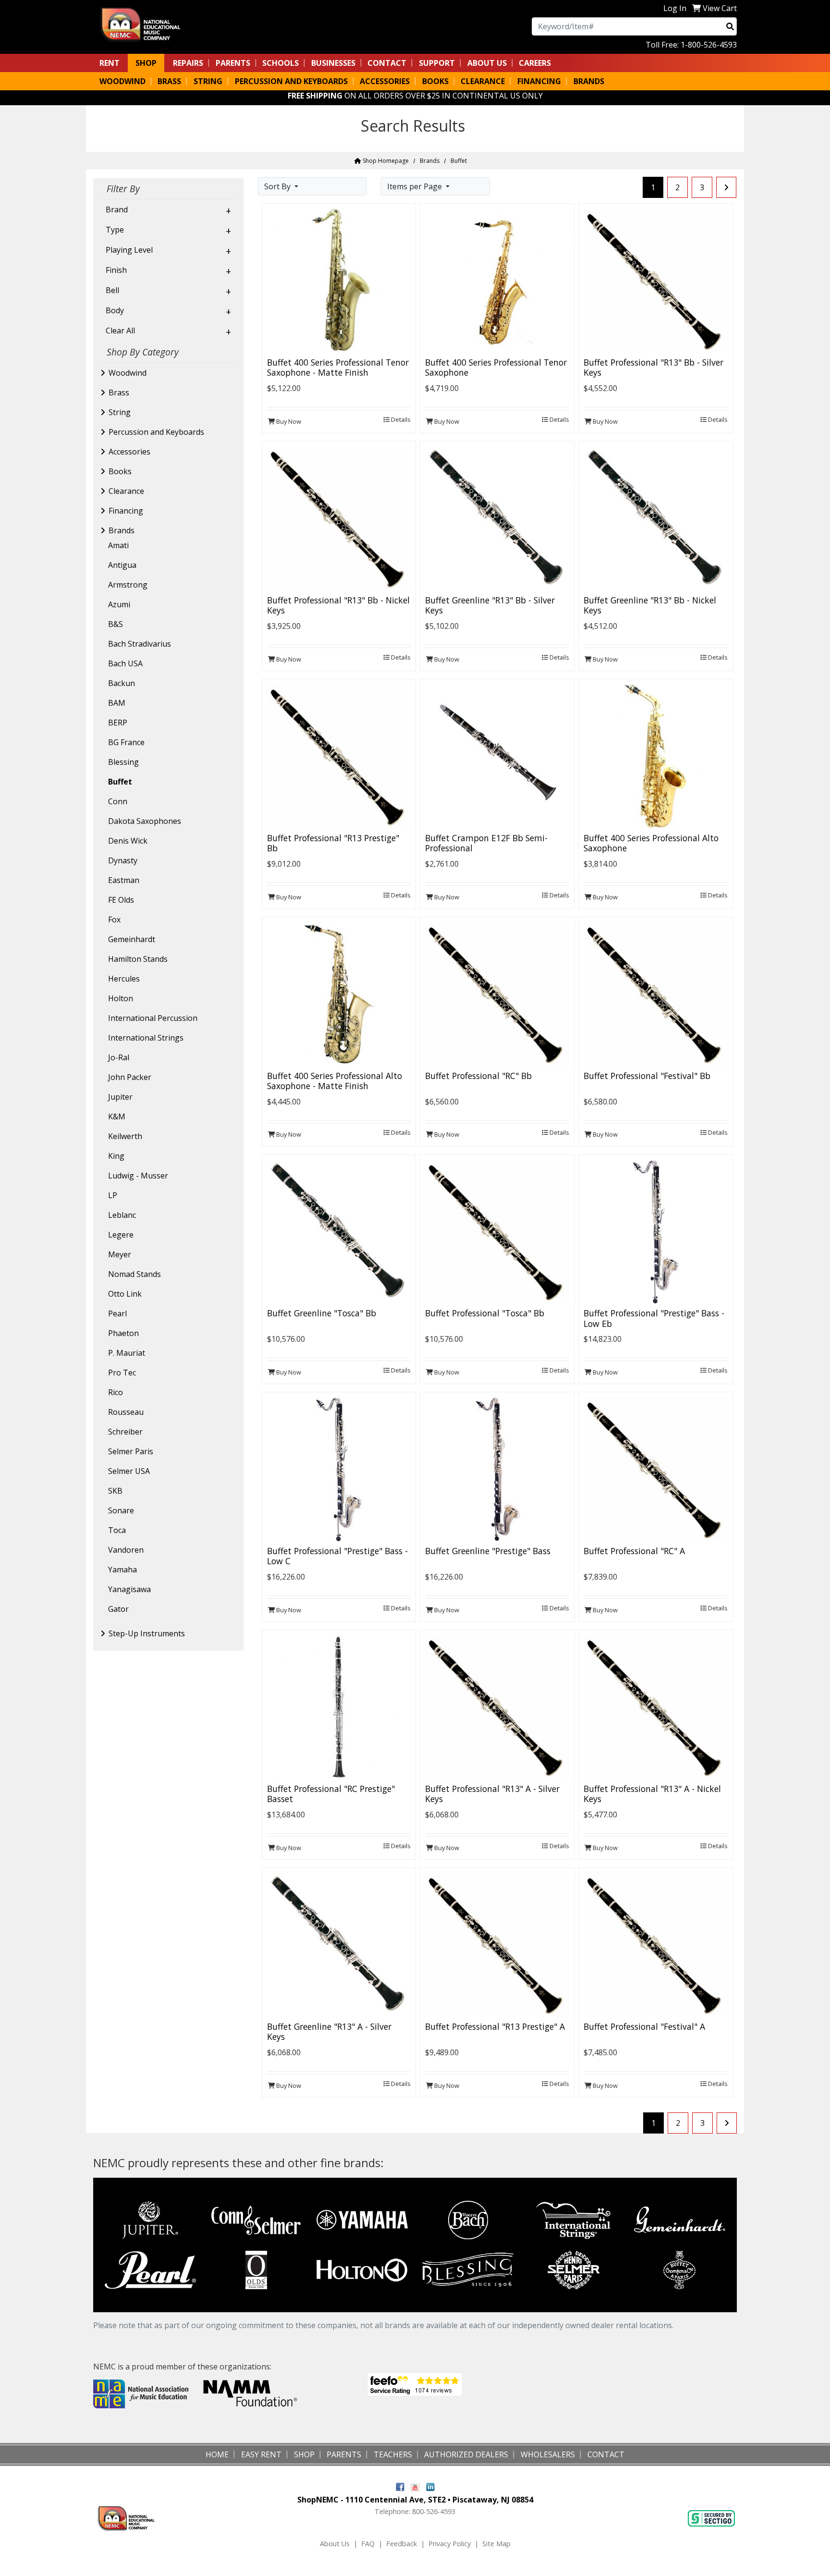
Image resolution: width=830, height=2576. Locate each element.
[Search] (730, 26)
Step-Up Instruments (147, 1633)
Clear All (120, 331)
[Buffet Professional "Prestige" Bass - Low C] (339, 1469)
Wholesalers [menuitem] (548, 2454)
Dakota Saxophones (145, 821)
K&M (117, 1116)
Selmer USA (129, 1471)
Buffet (120, 782)
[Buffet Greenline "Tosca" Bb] (339, 1231)
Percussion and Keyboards (156, 432)
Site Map (496, 2544)
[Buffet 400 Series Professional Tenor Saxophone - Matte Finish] (339, 280)
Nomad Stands (134, 1274)
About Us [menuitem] (487, 63)
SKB (115, 1491)
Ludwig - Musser (138, 1176)
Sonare (121, 1510)
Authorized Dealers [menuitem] (466, 2454)
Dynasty (123, 860)
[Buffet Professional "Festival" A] (656, 1944)
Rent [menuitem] (110, 63)
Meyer (120, 1254)
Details (400, 419)
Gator (118, 1609)
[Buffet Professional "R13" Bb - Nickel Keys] (339, 517)
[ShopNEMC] (144, 24)
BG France (126, 742)
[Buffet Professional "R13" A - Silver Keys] (497, 1706)
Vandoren (126, 1550)
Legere (121, 1235)
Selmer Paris (131, 1451)
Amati (118, 545)
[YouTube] (415, 2486)
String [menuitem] (208, 81)
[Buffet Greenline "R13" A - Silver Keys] (339, 1944)
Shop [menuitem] (146, 63)
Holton (121, 998)
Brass (119, 393)
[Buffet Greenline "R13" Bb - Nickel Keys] (656, 517)
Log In (675, 8)
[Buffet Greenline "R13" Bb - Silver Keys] (497, 517)
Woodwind (128, 373)
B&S (116, 624)
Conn (118, 801)
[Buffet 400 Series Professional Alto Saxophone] (656, 755)
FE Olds (121, 900)
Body (115, 310)
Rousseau (126, 1412)
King (116, 1156)
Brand (117, 209)
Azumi (119, 604)
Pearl (117, 1313)
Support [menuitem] (437, 63)
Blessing (123, 762)
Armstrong (128, 585)
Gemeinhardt (132, 939)
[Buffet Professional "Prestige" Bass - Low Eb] (656, 1231)
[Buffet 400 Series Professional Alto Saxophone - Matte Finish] (339, 993)
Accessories (129, 452)
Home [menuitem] (217, 2454)
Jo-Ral (119, 1057)
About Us (335, 2544)
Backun (122, 683)
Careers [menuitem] (535, 63)
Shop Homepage (385, 161)
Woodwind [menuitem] (122, 81)
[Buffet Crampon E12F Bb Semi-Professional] (497, 755)
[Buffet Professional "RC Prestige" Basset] (339, 1706)
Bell (112, 290)
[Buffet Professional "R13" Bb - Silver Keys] (656, 280)
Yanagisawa (129, 1589)
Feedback (402, 2544)
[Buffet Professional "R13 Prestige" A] (497, 1944)
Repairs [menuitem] (188, 63)
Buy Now (288, 421)
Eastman (124, 880)
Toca (117, 1530)
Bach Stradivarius (140, 644)
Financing (126, 511)
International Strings (146, 1038)
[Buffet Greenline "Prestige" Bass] (497, 1469)
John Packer (130, 1077)
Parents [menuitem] (233, 63)
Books (120, 471)
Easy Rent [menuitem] (261, 2454)
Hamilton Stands (138, 959)
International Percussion (153, 1018)
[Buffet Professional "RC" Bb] (497, 993)
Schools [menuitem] (281, 63)
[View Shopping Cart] (696, 8)
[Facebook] (400, 2486)
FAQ (368, 2544)
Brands (430, 161)
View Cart (720, 8)
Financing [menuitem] (539, 81)
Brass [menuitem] (169, 81)
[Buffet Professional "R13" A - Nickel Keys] (656, 1706)
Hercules (124, 979)
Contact (387, 63)
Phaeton (123, 1333)
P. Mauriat (127, 1353)
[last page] (726, 187)
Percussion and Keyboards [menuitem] (291, 81)
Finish (116, 270)
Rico (116, 1392)
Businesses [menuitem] (333, 63)
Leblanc (122, 1215)
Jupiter (120, 1097)
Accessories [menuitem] (385, 81)
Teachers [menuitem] (393, 2454)
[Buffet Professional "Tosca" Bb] (497, 1231)
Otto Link (125, 1294)
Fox (114, 920)
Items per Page (415, 186)
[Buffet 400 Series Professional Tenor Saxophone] (497, 280)
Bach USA (125, 663)
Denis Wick (128, 841)
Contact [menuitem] (606, 2454)
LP (113, 1195)
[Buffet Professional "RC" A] (656, 1469)
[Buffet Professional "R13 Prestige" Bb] (339, 755)
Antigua (122, 565)
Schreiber (125, 1432)
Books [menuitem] (435, 81)
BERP (118, 723)
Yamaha (122, 1570)
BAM (117, 703)
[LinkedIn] (430, 2486)
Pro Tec (122, 1373)
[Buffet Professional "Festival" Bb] (656, 993)
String (120, 412)
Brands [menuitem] (589, 81)
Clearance (126, 491)
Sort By (278, 186)
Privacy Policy (450, 2544)
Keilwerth (125, 1136)
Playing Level (129, 250)
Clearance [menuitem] (483, 81)
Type (115, 230)
